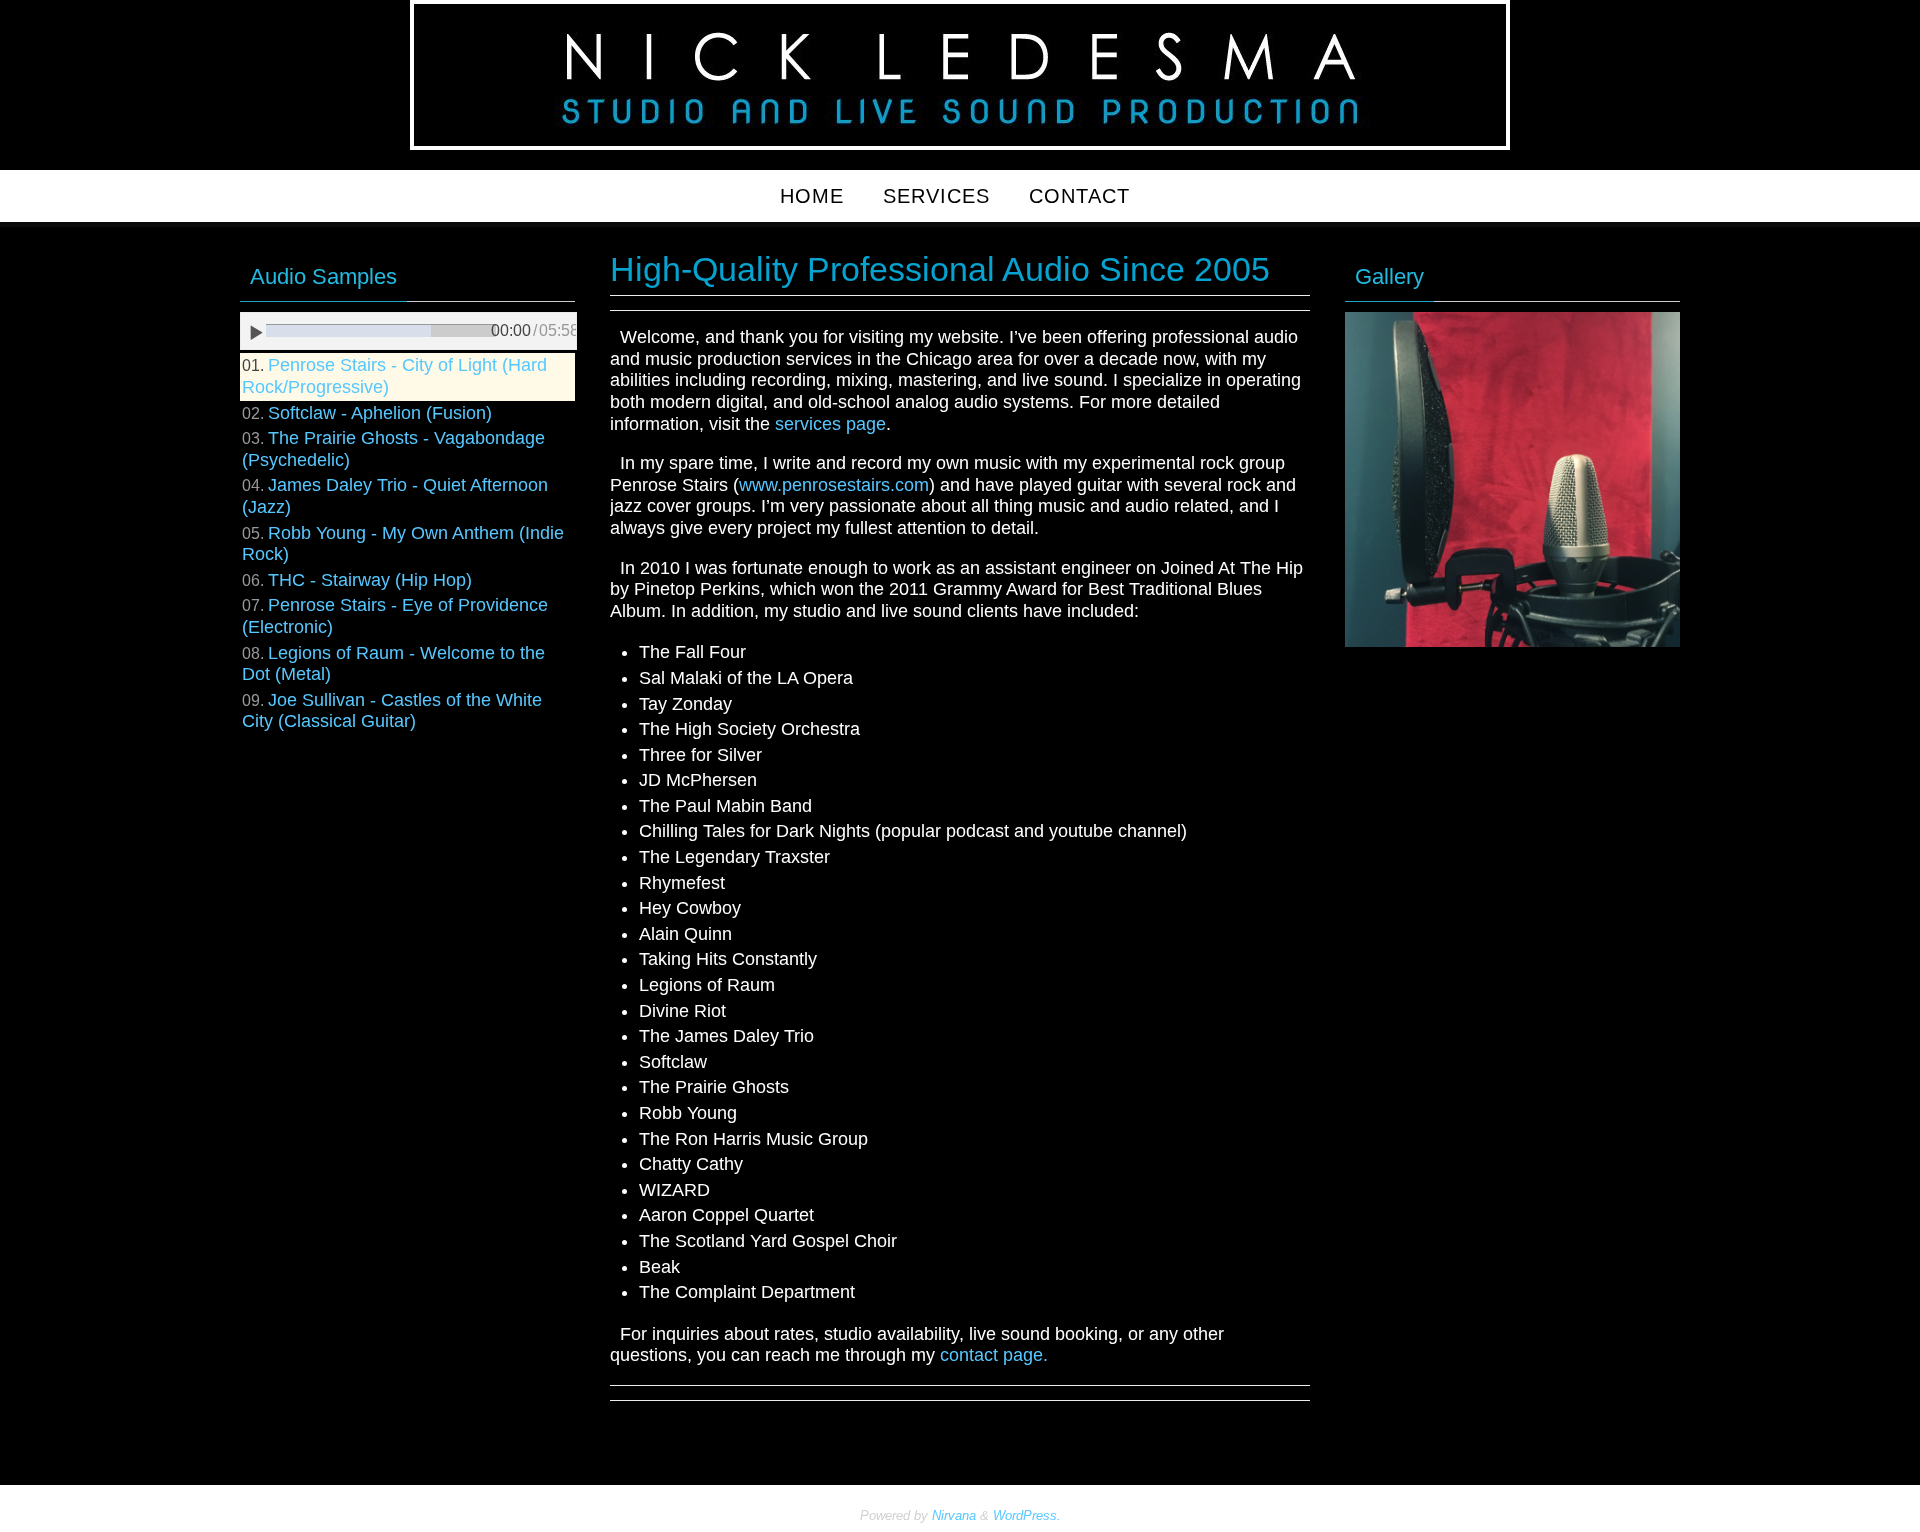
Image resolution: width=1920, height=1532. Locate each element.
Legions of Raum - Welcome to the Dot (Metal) (393, 664)
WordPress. (1027, 1515)
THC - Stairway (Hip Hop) (370, 580)
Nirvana (954, 1515)
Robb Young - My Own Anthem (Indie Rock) (403, 544)
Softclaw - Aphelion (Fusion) (380, 413)
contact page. (994, 1355)
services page (830, 424)
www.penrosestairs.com (834, 485)
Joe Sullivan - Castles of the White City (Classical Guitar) (392, 711)
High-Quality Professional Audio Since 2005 (940, 269)
